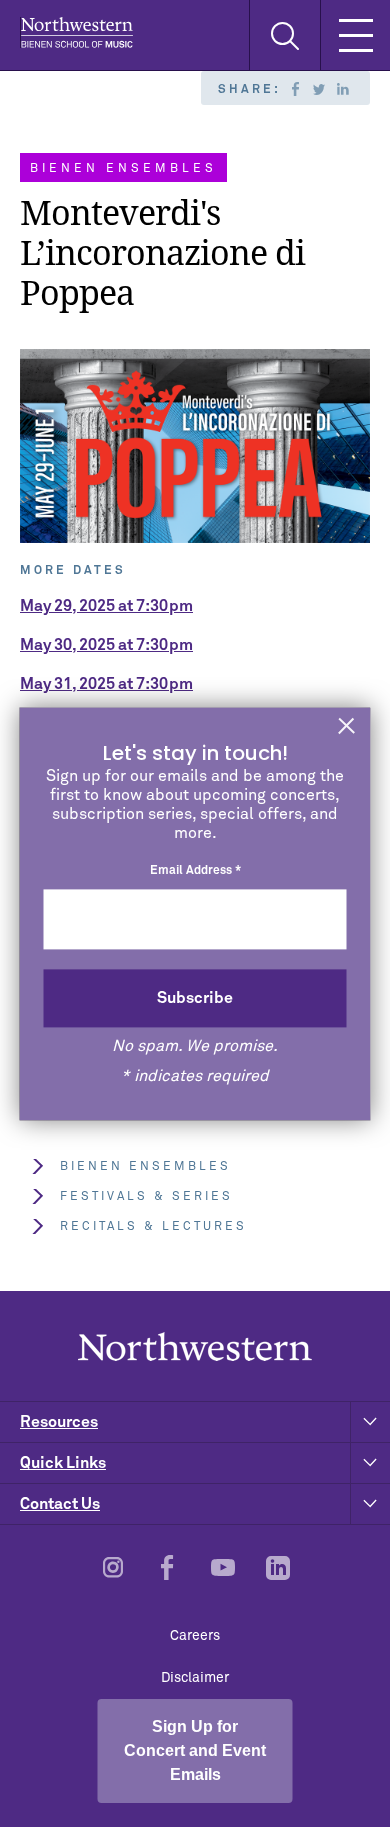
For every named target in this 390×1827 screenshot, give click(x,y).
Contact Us (60, 1504)
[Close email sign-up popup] (347, 727)
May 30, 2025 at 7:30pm (106, 645)
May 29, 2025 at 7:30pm (106, 606)
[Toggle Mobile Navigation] (355, 35)
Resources (59, 1422)
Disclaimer (195, 1678)
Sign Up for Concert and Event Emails (195, 1750)
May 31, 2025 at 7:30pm (106, 684)
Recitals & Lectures (153, 1227)
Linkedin (343, 89)
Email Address (195, 872)
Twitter (319, 89)
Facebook (295, 89)
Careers (195, 1636)
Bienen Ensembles (145, 1167)
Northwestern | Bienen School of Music (76, 32)
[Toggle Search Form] (284, 35)
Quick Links (63, 1463)
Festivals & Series (146, 1197)
